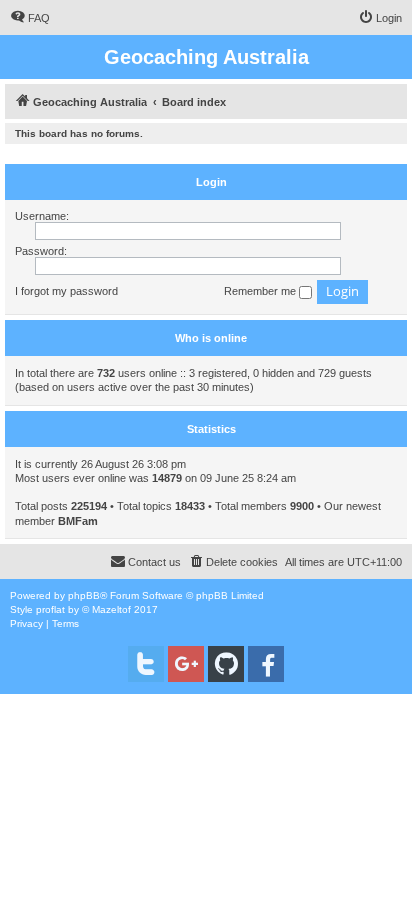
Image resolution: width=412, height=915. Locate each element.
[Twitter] (146, 664)
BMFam (78, 521)
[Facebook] (266, 664)
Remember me (261, 291)
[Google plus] (186, 664)
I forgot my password (66, 291)
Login (211, 182)
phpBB (84, 595)
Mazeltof (111, 609)
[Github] (226, 664)
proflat (50, 609)
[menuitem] (30, 18)
